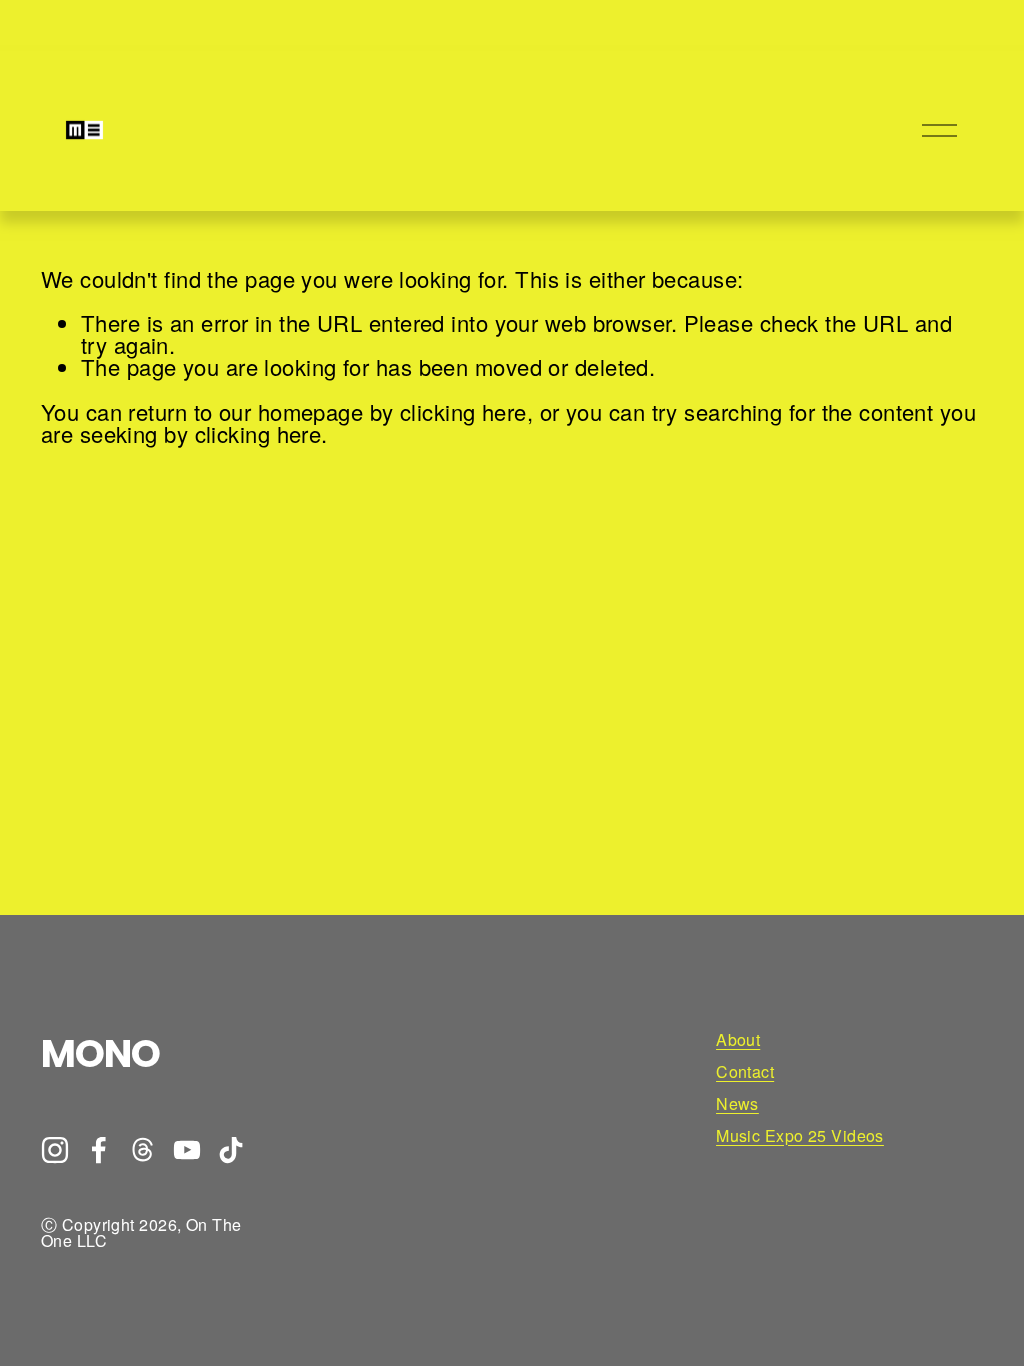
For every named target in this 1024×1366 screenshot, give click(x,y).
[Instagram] (55, 1150)
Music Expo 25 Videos (800, 1136)
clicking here (463, 411)
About (738, 1040)
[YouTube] (187, 1150)
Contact (745, 1072)
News (737, 1104)
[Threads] (143, 1150)
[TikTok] (231, 1150)
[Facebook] (99, 1150)
